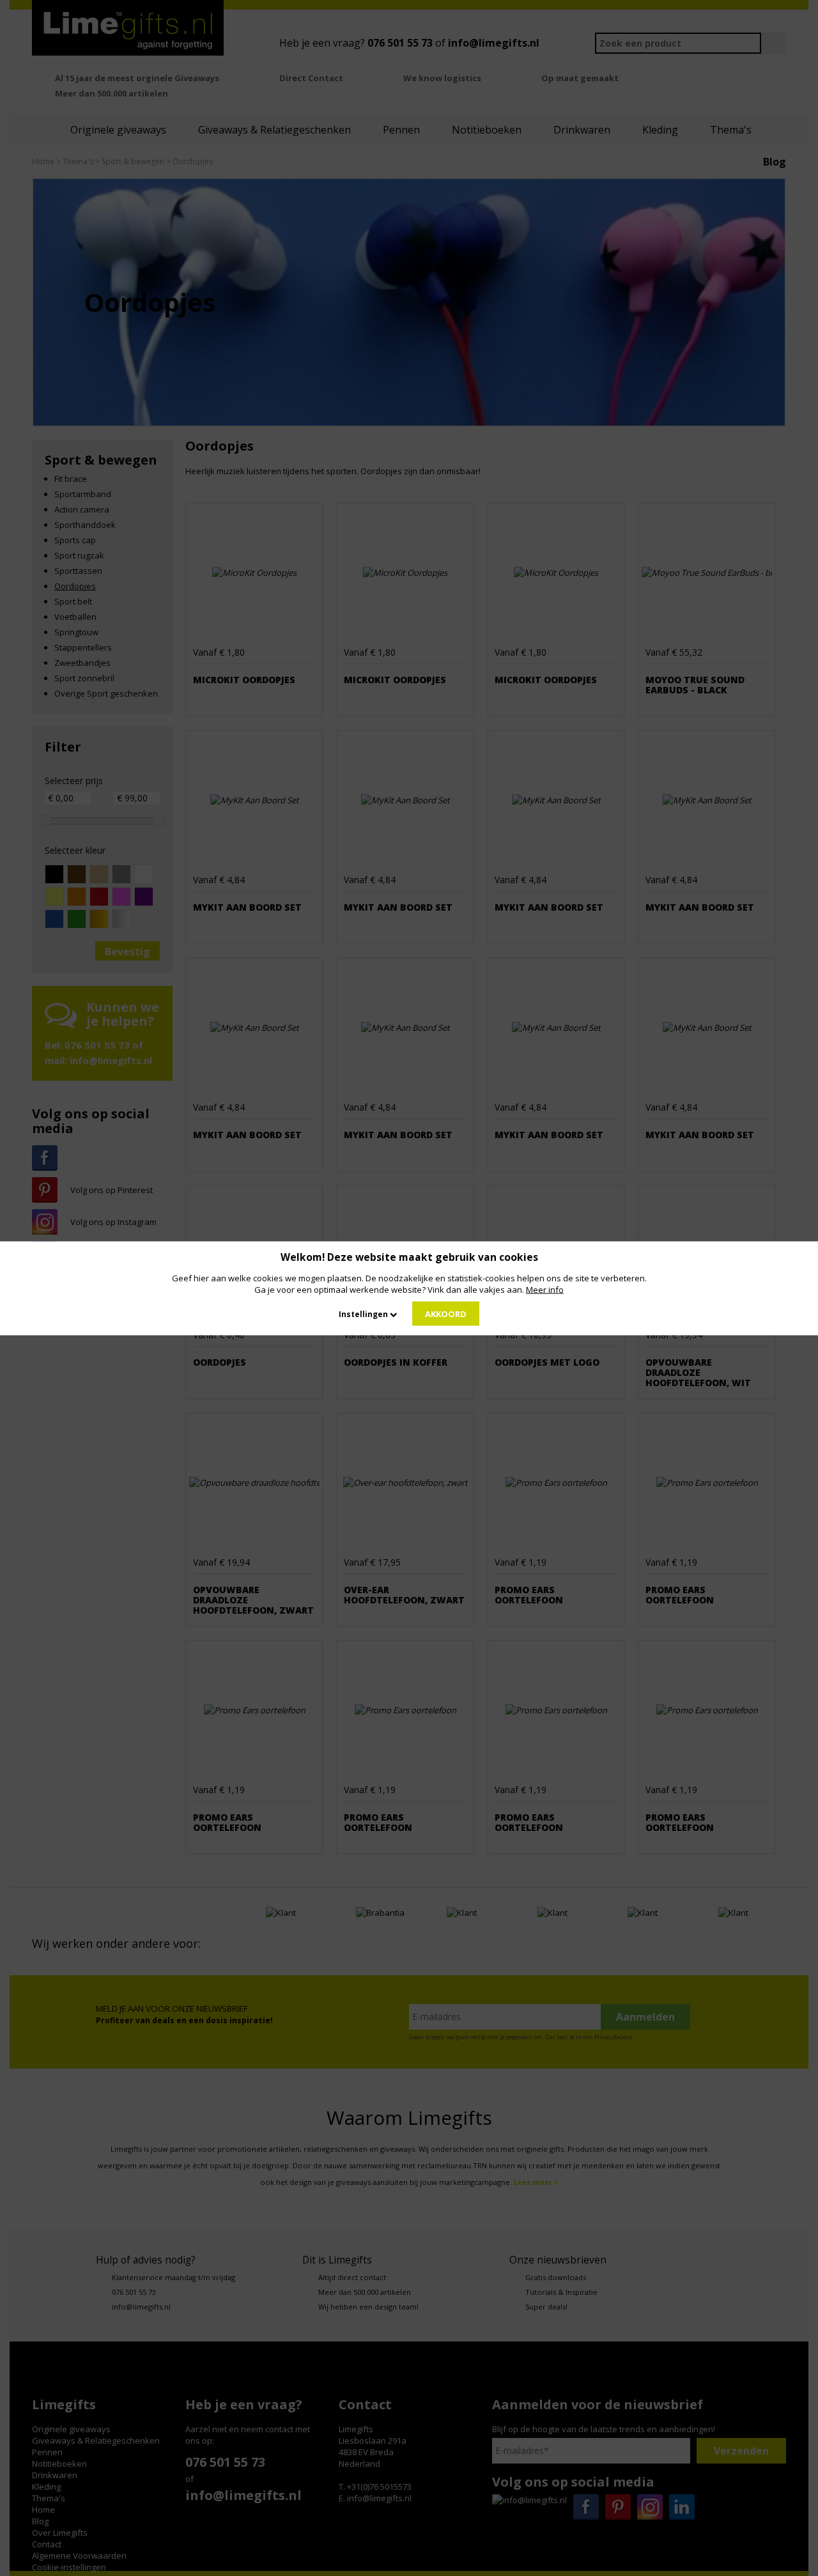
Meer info (545, 1289)
